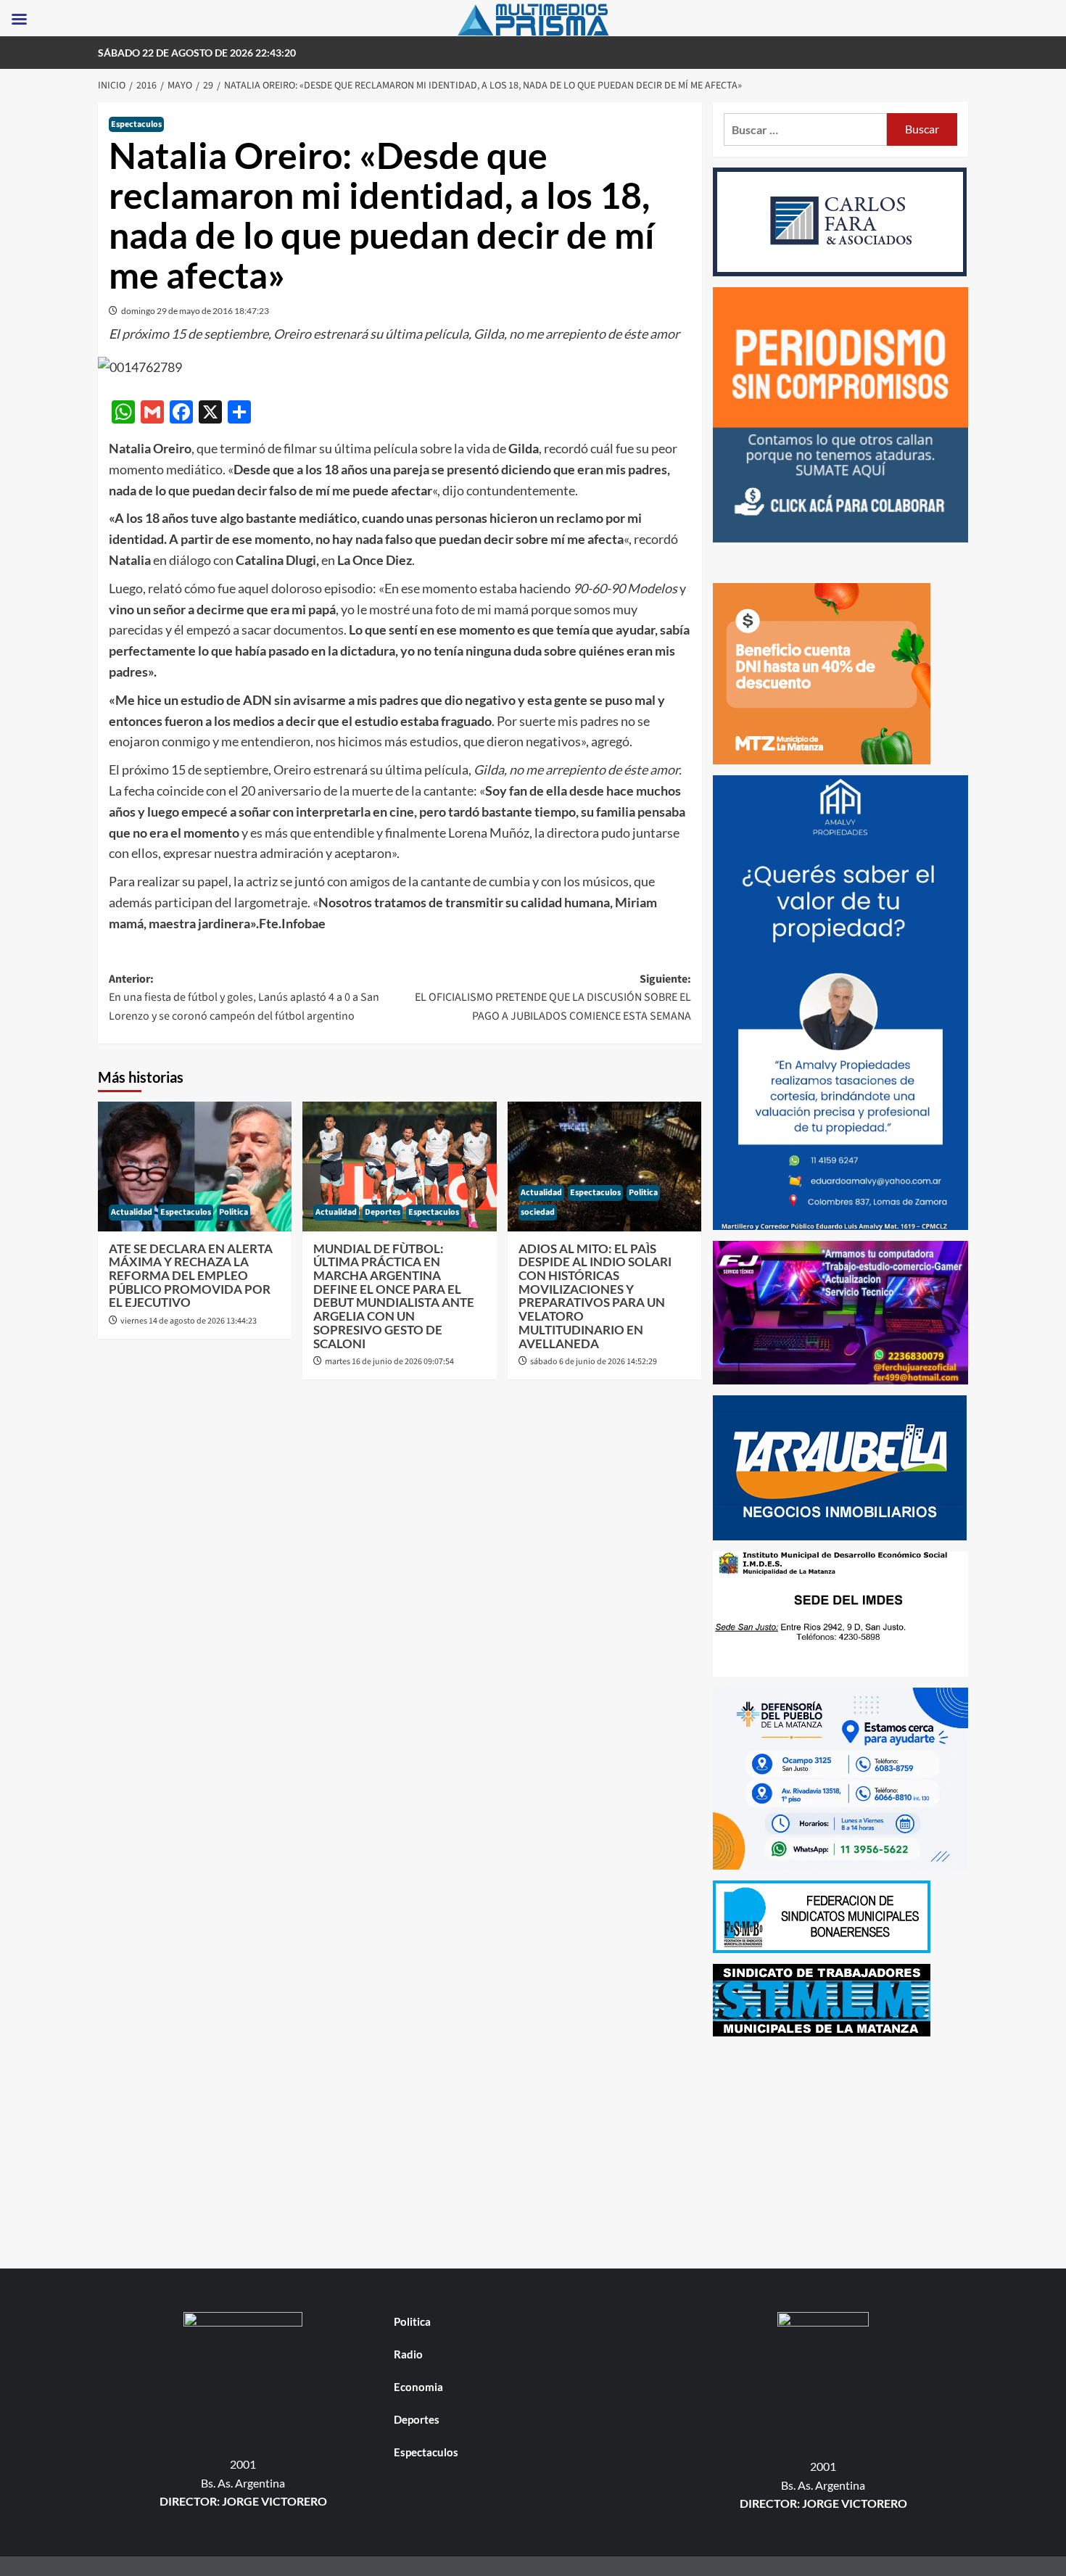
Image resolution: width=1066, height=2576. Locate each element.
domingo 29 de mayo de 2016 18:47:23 (195, 311)
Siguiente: (553, 998)
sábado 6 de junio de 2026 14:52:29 (594, 1362)
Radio (408, 2354)
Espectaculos (136, 124)
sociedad (538, 1212)
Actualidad (132, 1212)
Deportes (383, 1212)
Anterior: (244, 998)
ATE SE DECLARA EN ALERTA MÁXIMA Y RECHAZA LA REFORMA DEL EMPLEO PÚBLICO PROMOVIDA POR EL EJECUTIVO (191, 1276)
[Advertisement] (841, 2149)
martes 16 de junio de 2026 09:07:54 (389, 1362)
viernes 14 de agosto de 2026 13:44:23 (189, 1321)
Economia (418, 2387)
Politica (234, 1212)
